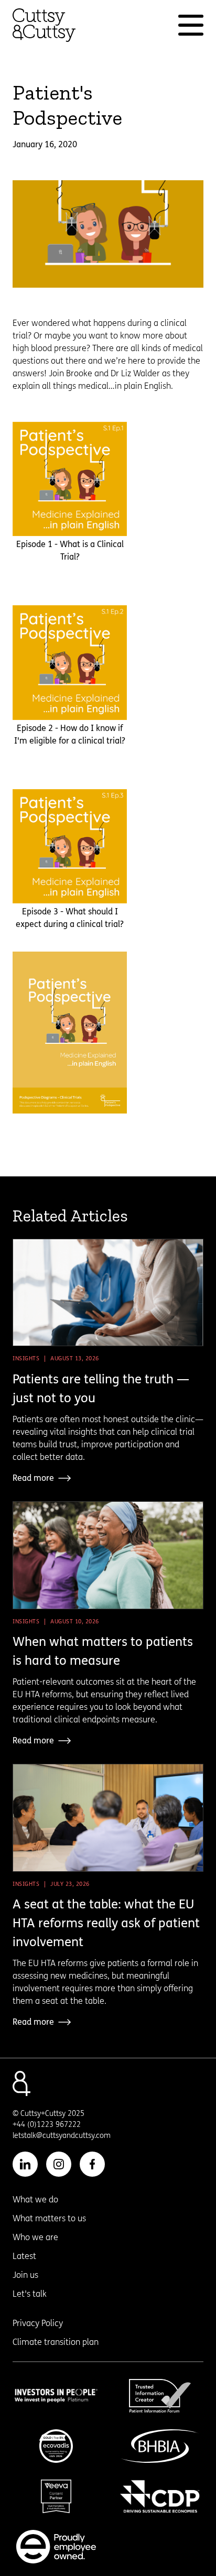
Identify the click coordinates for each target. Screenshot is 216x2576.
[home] (44, 25)
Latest (24, 2256)
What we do (35, 2200)
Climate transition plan (56, 2342)
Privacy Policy (38, 2323)
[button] (191, 25)
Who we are (35, 2237)
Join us (25, 2275)
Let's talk (30, 2294)
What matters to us (49, 2218)
